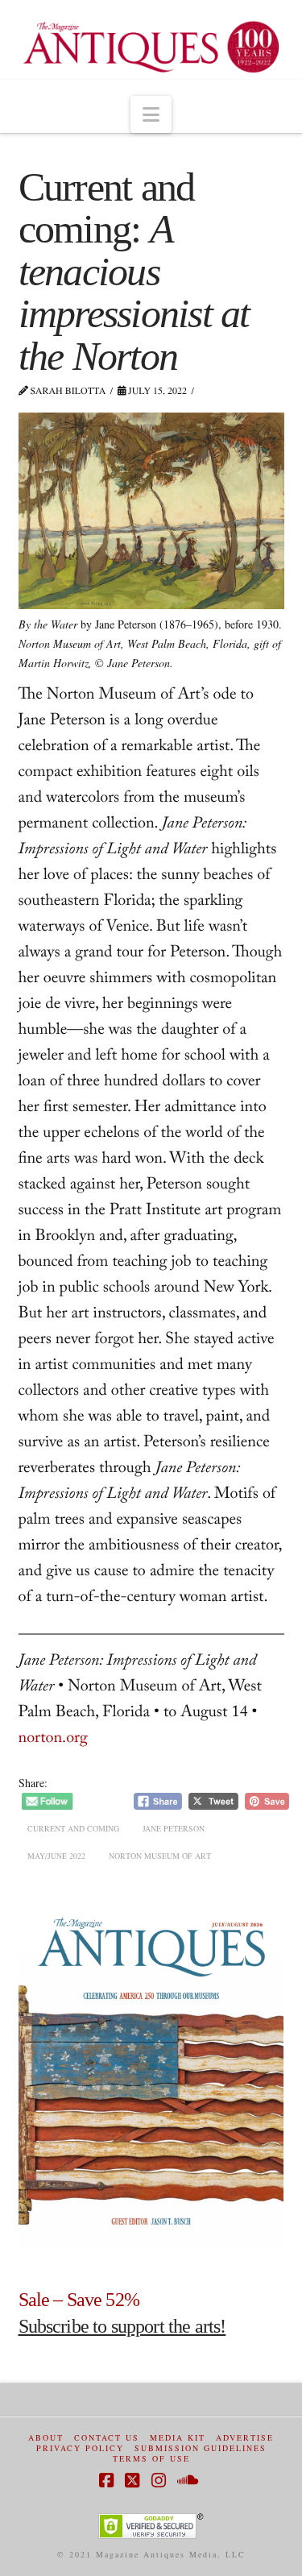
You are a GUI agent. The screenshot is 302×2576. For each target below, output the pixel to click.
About (46, 2438)
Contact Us (107, 2438)
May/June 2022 (56, 1856)
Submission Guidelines (201, 2448)
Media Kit (178, 2438)
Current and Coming (73, 1828)
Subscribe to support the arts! (122, 2326)
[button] (151, 114)
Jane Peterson (174, 1828)
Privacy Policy (80, 2448)
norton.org (53, 1740)
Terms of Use (151, 2459)
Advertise (245, 2438)
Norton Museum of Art (160, 1856)
